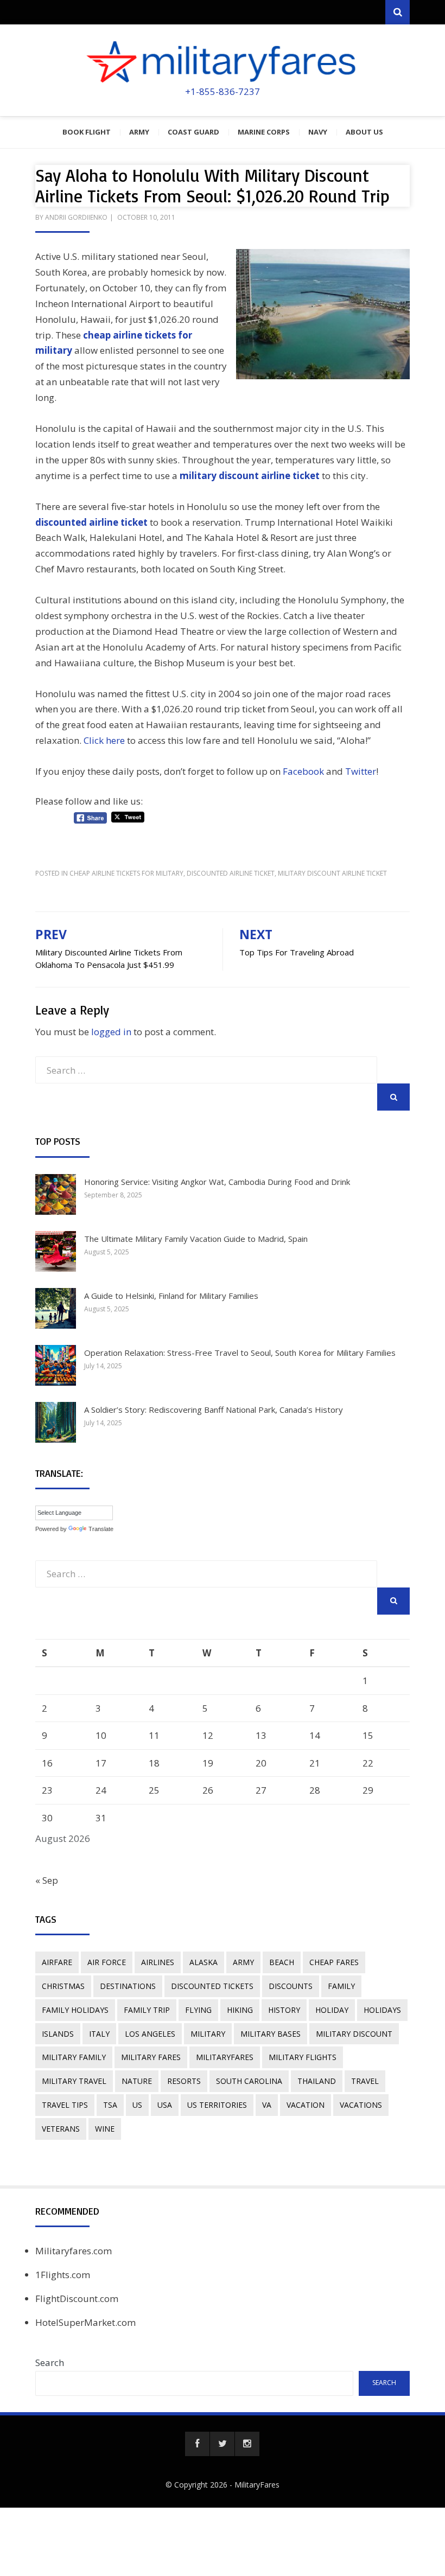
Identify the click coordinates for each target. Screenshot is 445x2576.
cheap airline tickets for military (126, 873)
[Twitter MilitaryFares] (222, 2444)
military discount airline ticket (250, 476)
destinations (128, 1986)
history (284, 2010)
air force (107, 1962)
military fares (151, 2057)
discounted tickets (212, 1986)
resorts (184, 2081)
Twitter (361, 771)
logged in (111, 1032)
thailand (317, 2081)
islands (58, 2034)
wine (105, 2129)
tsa (110, 2105)
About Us (364, 132)
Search (50, 2363)
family (341, 1986)
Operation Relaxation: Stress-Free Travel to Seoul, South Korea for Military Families (240, 1353)
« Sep (47, 1880)
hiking (240, 2010)
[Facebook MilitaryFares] (197, 2444)
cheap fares (334, 1962)
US (137, 2105)
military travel (74, 2081)
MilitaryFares (257, 2485)
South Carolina (249, 2081)
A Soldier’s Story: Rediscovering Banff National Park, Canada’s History (214, 1410)
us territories (217, 2105)
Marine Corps (264, 132)
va (267, 2105)
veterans (61, 2129)
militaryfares (225, 2057)
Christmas (63, 1986)
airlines (158, 1962)
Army (139, 132)
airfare (57, 1962)
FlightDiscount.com (77, 2298)
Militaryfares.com (74, 2251)
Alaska (204, 1962)
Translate (101, 1529)
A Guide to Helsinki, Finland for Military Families (171, 1296)
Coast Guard (193, 132)
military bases (271, 2034)
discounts (291, 1986)
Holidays (382, 2010)
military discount (354, 2034)
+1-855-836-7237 (223, 91)
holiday (332, 2010)
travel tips (65, 2105)
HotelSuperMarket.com (85, 2322)
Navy (318, 132)
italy (99, 2034)
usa (165, 2105)
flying (198, 2010)
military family (74, 2057)
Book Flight (87, 132)
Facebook (303, 771)
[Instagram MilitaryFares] (247, 2444)
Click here (104, 740)
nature (137, 2081)
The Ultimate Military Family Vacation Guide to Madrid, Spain (196, 1239)
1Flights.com (63, 2275)
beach (282, 1962)
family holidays (75, 2010)
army (243, 1962)
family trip (147, 2010)
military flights (303, 2057)
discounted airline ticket (231, 873)
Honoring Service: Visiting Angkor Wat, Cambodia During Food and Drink (217, 1182)
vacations (361, 2105)
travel (365, 2081)
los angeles (150, 2034)
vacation (306, 2105)
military (208, 2034)
